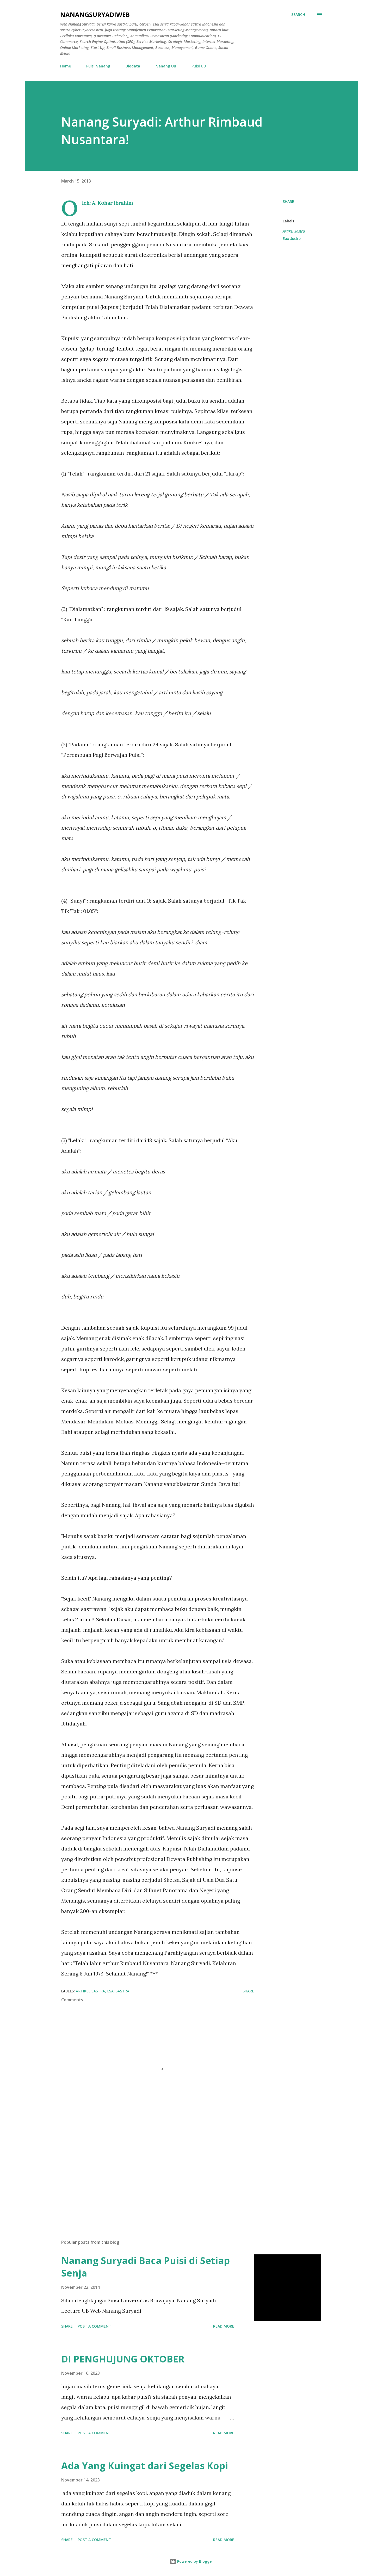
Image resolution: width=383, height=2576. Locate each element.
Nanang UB (166, 66)
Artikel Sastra (294, 231)
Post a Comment (94, 2326)
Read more (224, 2326)
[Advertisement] (149, 2174)
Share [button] (288, 201)
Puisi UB (199, 66)
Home (66, 66)
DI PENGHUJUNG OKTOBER (123, 2359)
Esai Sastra (292, 238)
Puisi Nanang (98, 66)
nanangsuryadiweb (95, 14)
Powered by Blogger (195, 2561)
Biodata (133, 66)
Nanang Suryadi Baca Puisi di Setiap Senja (146, 2267)
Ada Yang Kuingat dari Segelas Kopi (145, 2466)
